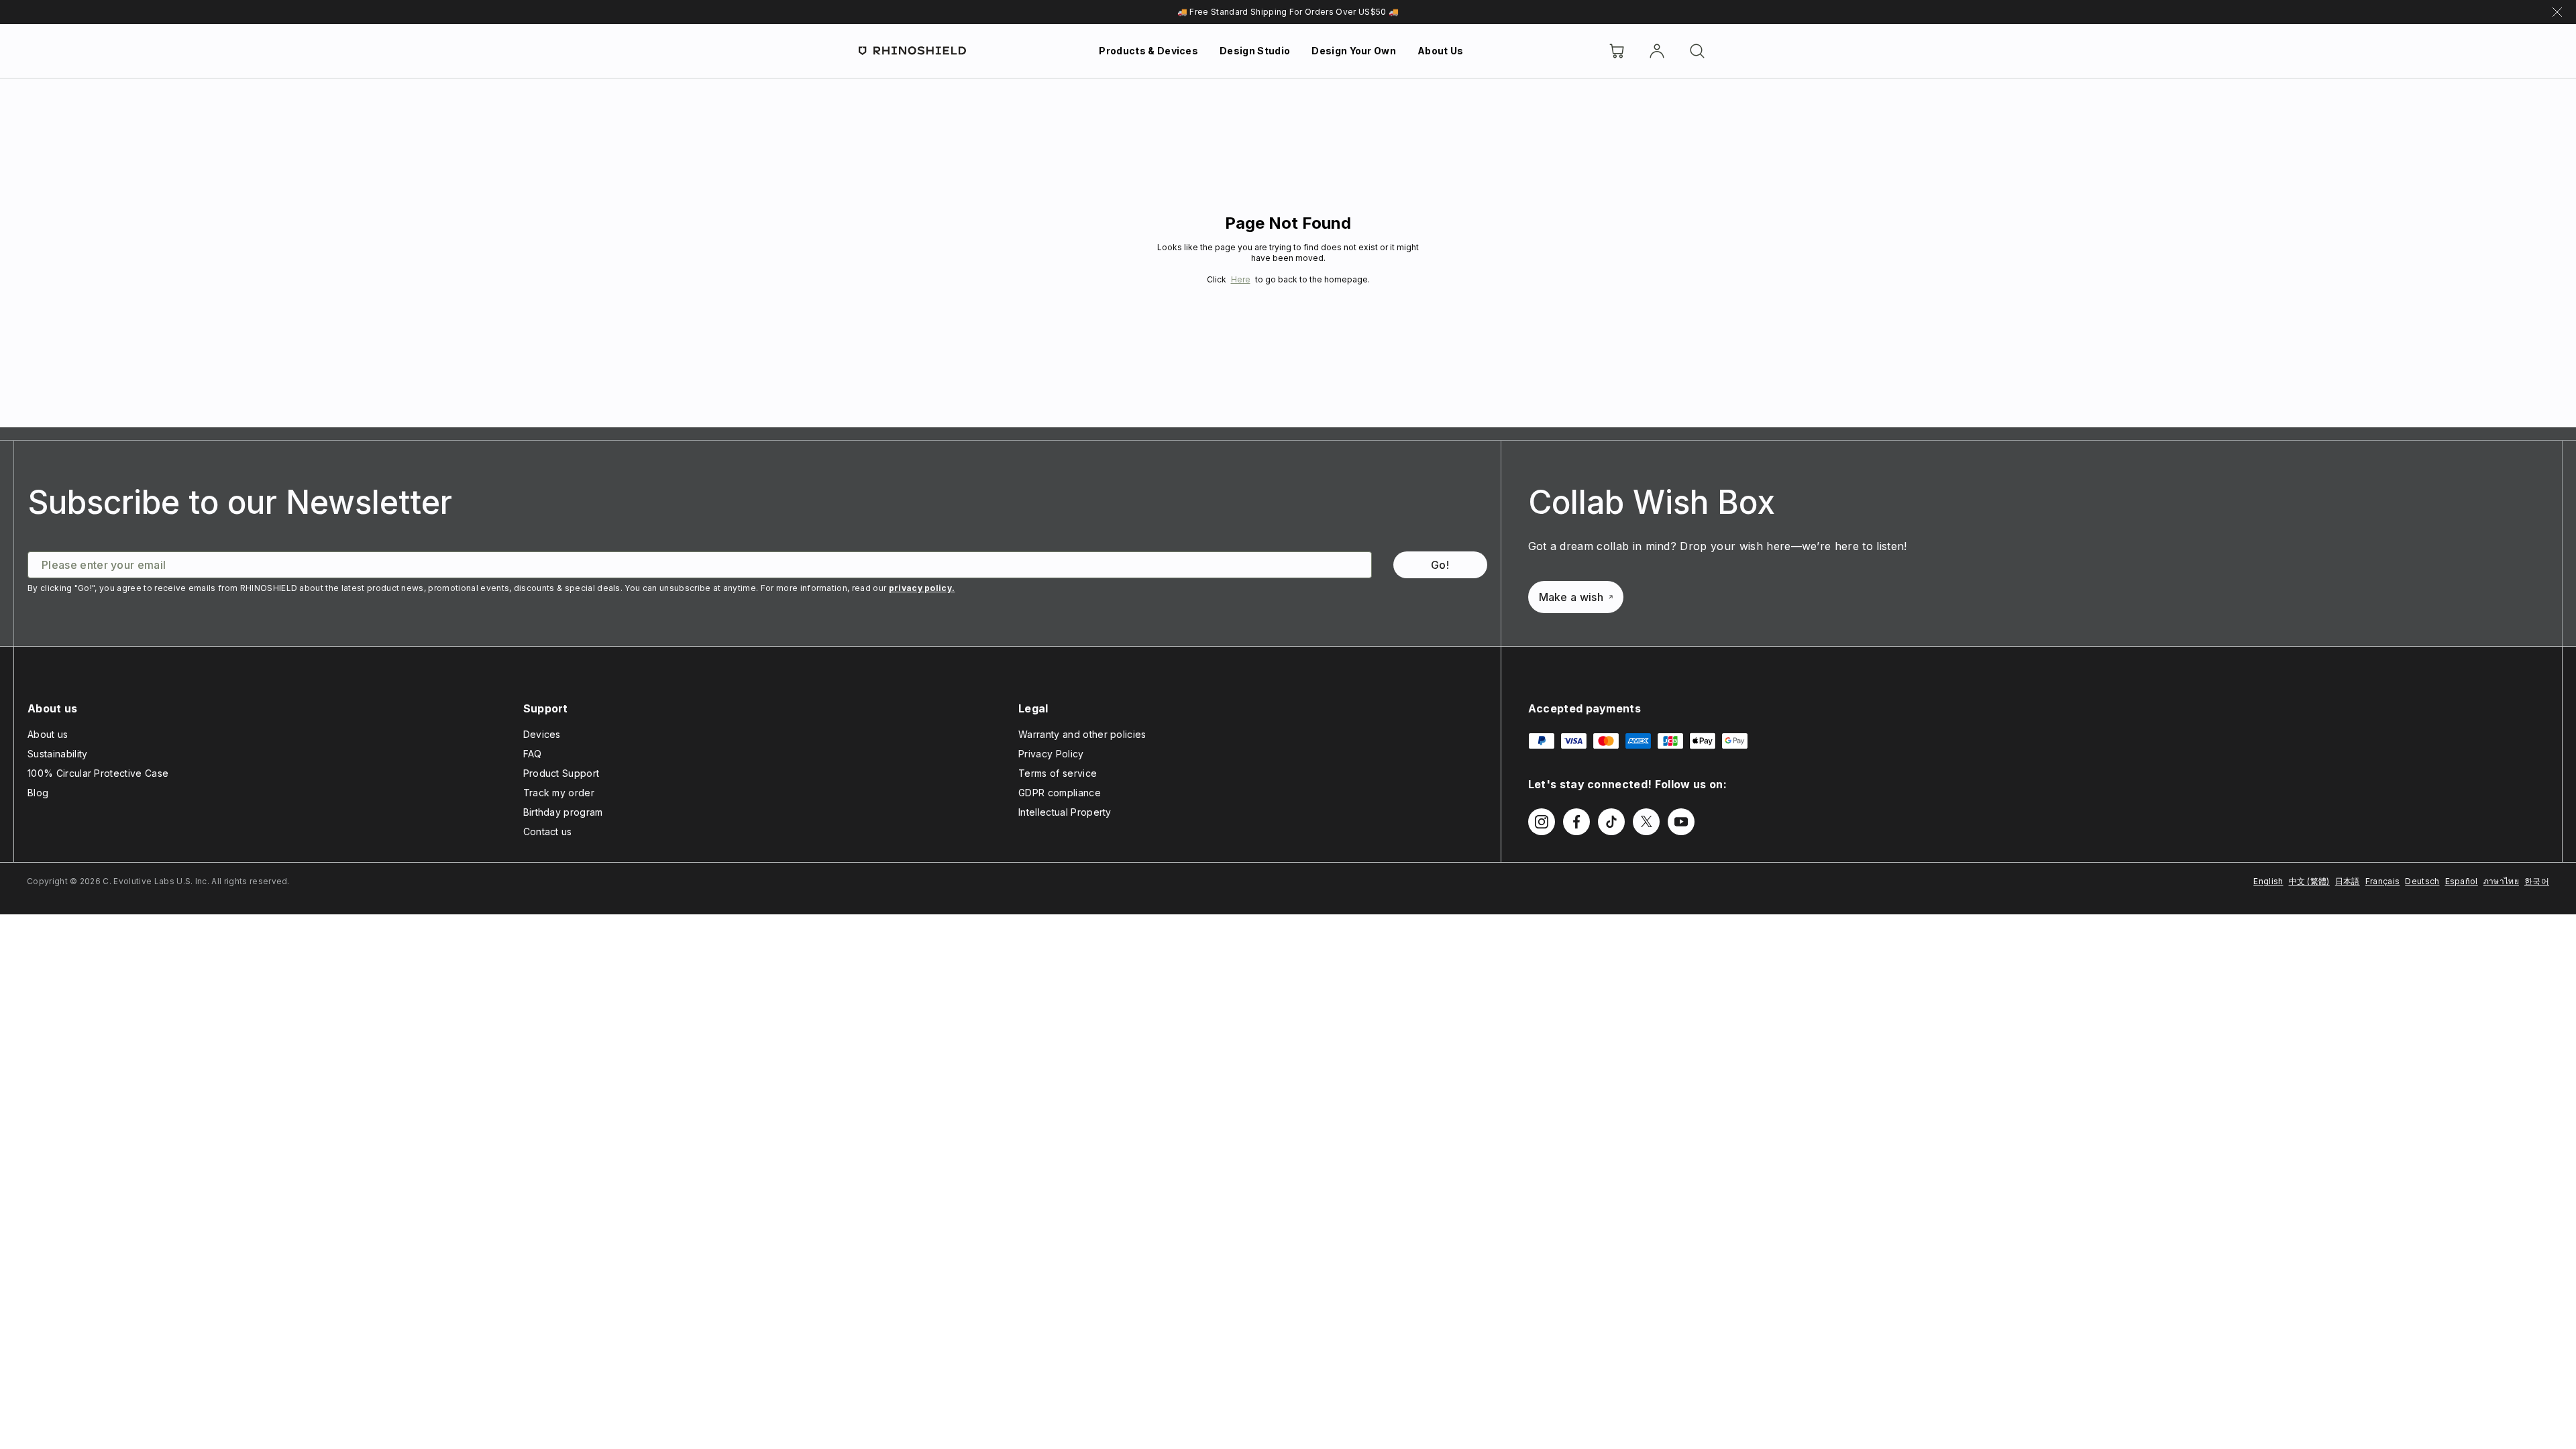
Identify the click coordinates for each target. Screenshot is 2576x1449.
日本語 (2348, 881)
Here (1241, 279)
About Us (1441, 51)
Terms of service (1058, 773)
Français (2383, 881)
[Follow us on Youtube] (1681, 822)
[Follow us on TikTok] (1611, 822)
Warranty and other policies (1082, 734)
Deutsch (2422, 881)
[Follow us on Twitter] (1646, 822)
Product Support (561, 773)
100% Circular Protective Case (98, 773)
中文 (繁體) (2309, 881)
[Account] (1657, 51)
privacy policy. (922, 588)
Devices (542, 734)
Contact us (548, 831)
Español (2462, 881)
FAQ (533, 754)
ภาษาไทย (2501, 881)
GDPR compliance (1060, 793)
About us (48, 734)
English (2268, 881)
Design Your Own (1354, 51)
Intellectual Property (1065, 812)
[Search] (1697, 51)
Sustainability (57, 754)
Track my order (559, 793)
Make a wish (1571, 597)
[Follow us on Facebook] (1576, 822)
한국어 (2537, 881)
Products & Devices (1148, 51)
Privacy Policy (1051, 754)
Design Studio (1255, 51)
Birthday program (563, 812)
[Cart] (1617, 51)
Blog (38, 793)
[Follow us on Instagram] (1542, 822)
